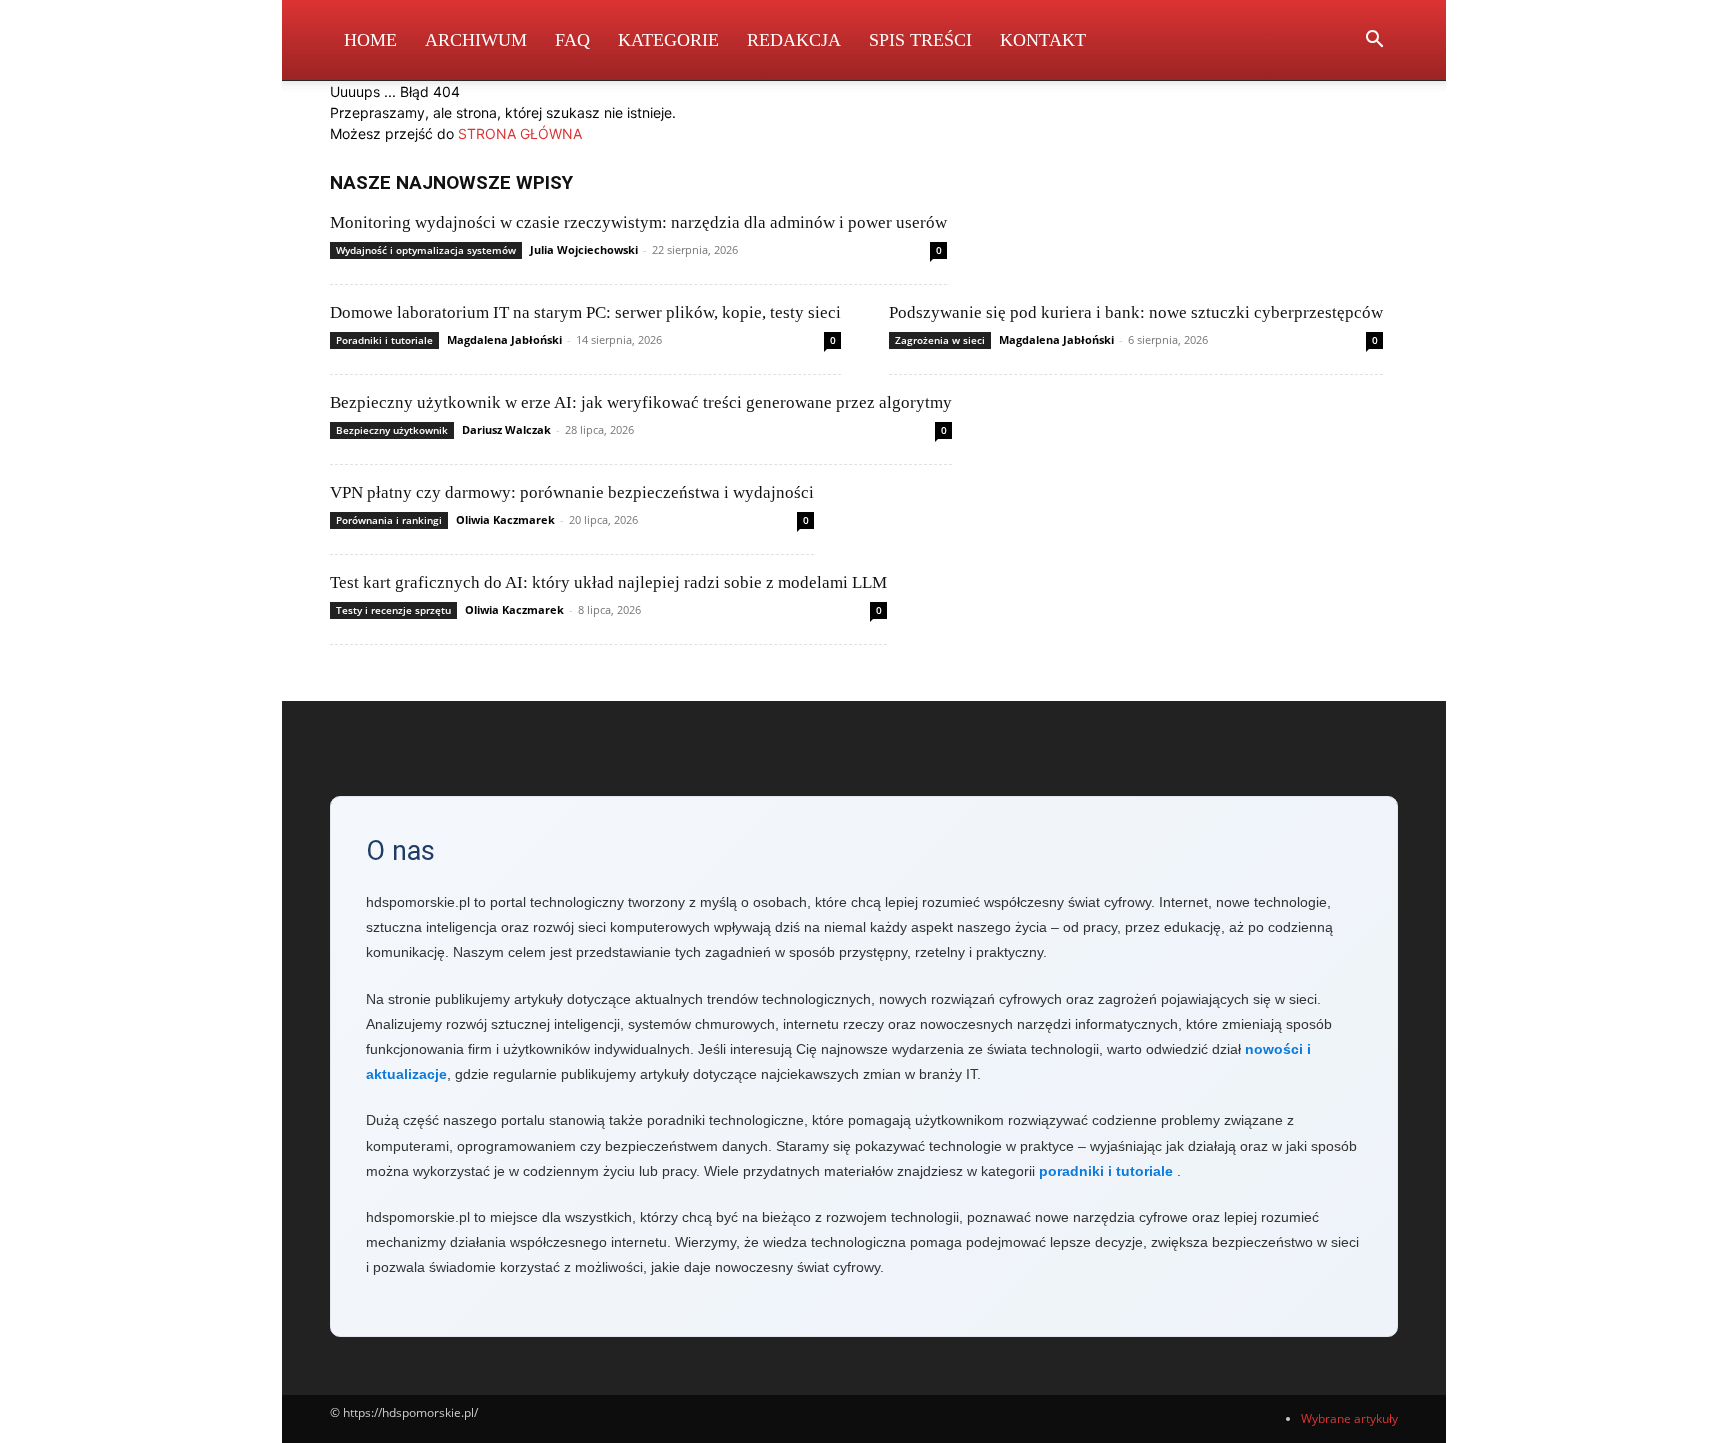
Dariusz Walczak (506, 429)
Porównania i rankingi (389, 520)
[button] (1374, 41)
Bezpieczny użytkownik (392, 430)
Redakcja (794, 40)
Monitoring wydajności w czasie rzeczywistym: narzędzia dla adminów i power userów (638, 222)
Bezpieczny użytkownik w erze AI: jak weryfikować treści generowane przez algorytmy (641, 402)
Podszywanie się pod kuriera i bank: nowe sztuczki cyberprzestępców (1136, 312)
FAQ (572, 40)
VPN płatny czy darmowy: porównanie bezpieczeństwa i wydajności (572, 492)
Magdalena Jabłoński (504, 339)
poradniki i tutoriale (1106, 1171)
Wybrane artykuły (1349, 1418)
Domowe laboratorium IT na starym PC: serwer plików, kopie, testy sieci (585, 312)
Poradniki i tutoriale (384, 340)
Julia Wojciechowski (584, 249)
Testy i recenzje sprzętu (393, 610)
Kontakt (1043, 40)
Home (370, 40)
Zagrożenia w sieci (940, 340)
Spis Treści (920, 40)
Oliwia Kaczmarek (505, 519)
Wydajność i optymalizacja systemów (426, 250)
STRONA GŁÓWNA (520, 133)
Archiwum (476, 40)
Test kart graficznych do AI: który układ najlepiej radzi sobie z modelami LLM (608, 582)
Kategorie (668, 40)
